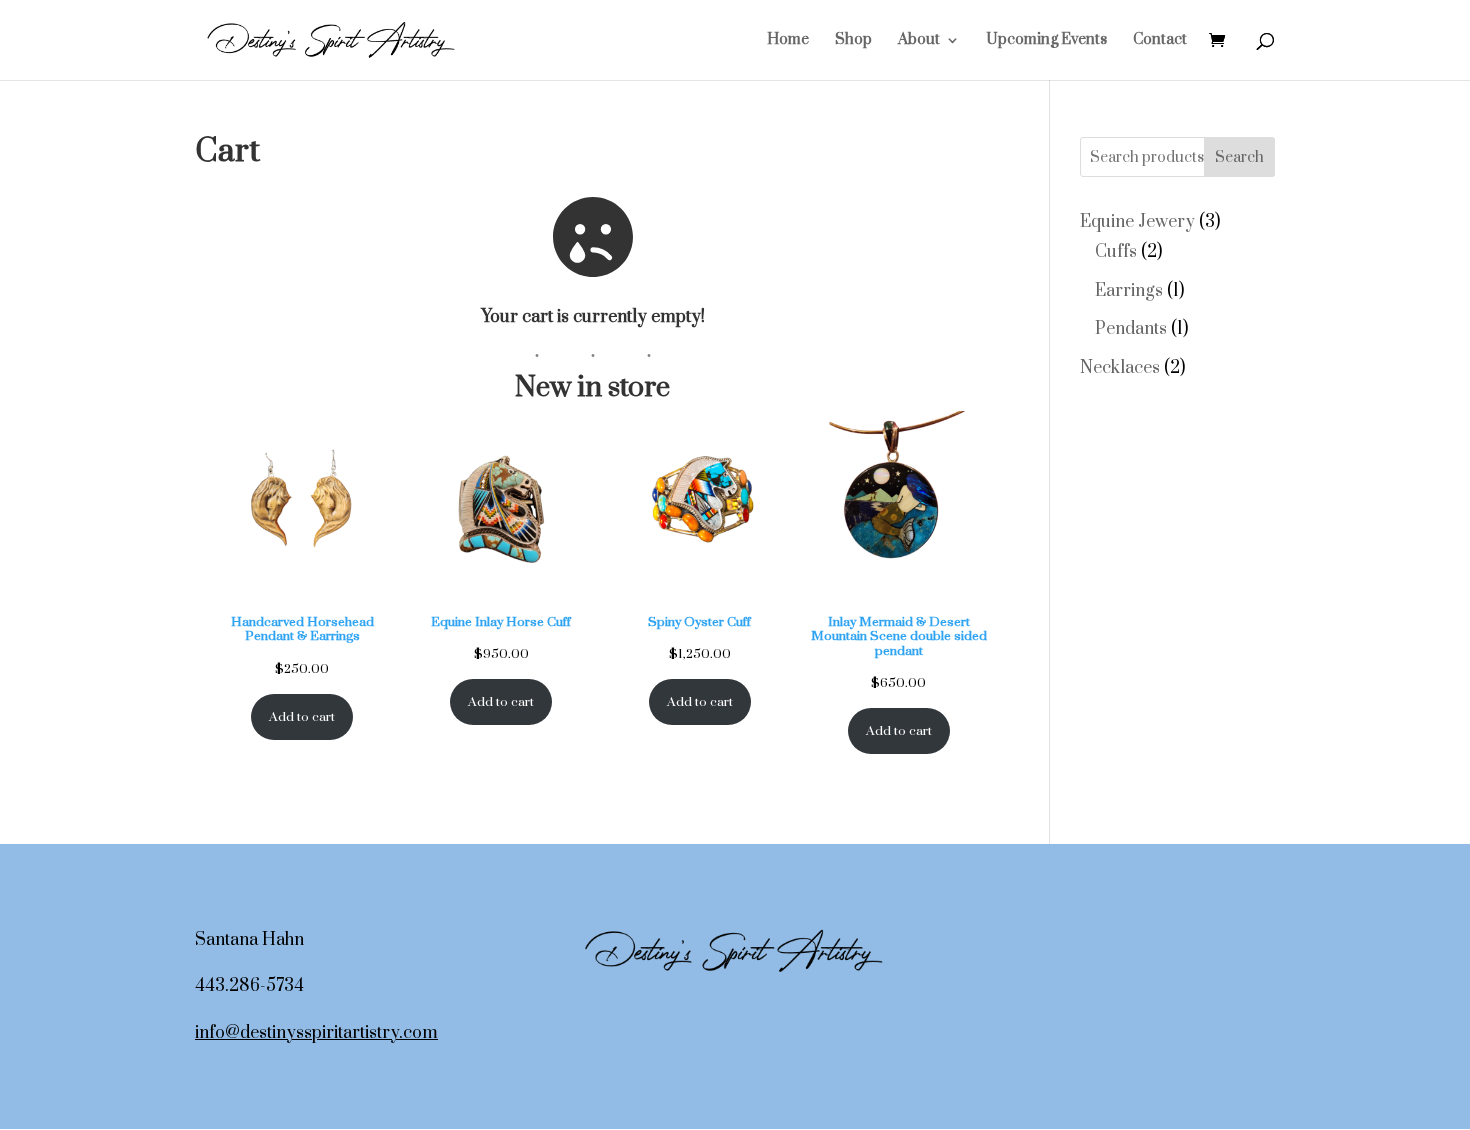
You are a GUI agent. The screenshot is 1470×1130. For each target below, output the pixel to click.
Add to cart (302, 717)
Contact (1160, 41)
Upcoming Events (1046, 41)
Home (788, 41)
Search (1239, 157)
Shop (853, 41)
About (919, 41)
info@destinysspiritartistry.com (316, 1033)
